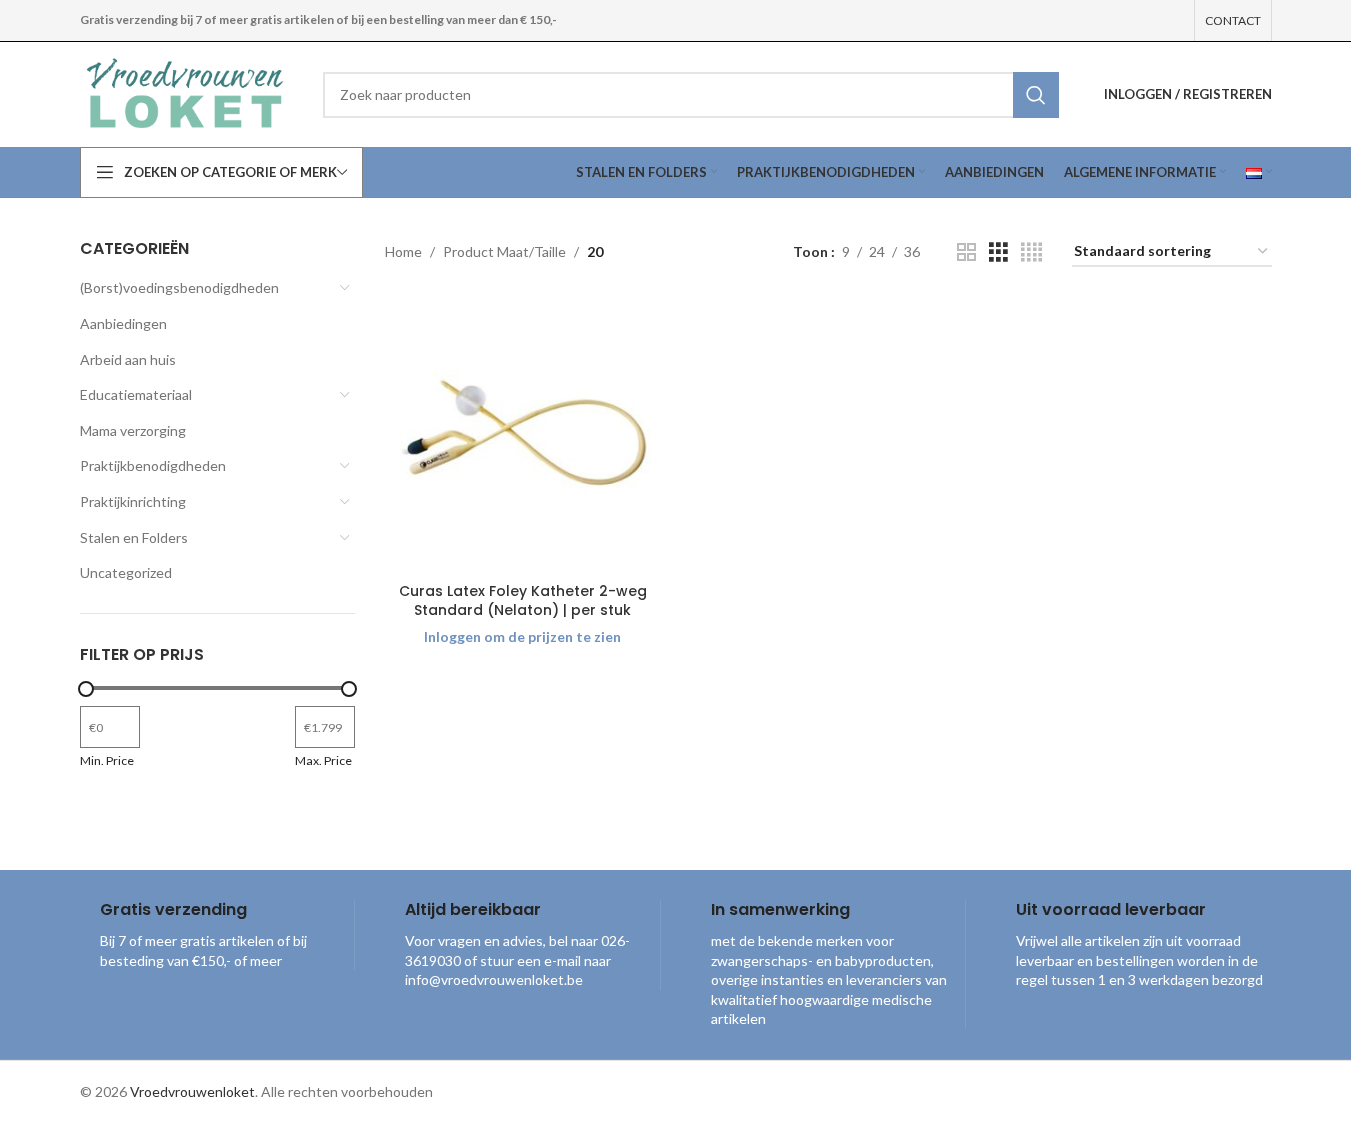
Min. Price (107, 760)
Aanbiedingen (123, 323)
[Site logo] (187, 92)
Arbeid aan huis (128, 359)
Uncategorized (126, 572)
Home (403, 251)
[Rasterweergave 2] (966, 252)
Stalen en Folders (134, 537)
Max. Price (323, 760)
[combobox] (690, 95)
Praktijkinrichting (133, 501)
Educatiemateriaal (136, 394)
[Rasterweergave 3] (998, 252)
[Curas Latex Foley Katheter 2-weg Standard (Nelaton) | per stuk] (523, 435)
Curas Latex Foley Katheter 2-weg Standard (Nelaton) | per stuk (523, 601)
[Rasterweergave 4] (1031, 252)
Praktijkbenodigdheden (153, 465)
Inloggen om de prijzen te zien (522, 636)
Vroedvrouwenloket (192, 1091)
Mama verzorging (133, 430)
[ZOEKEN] (1036, 95)
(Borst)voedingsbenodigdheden (179, 287)
